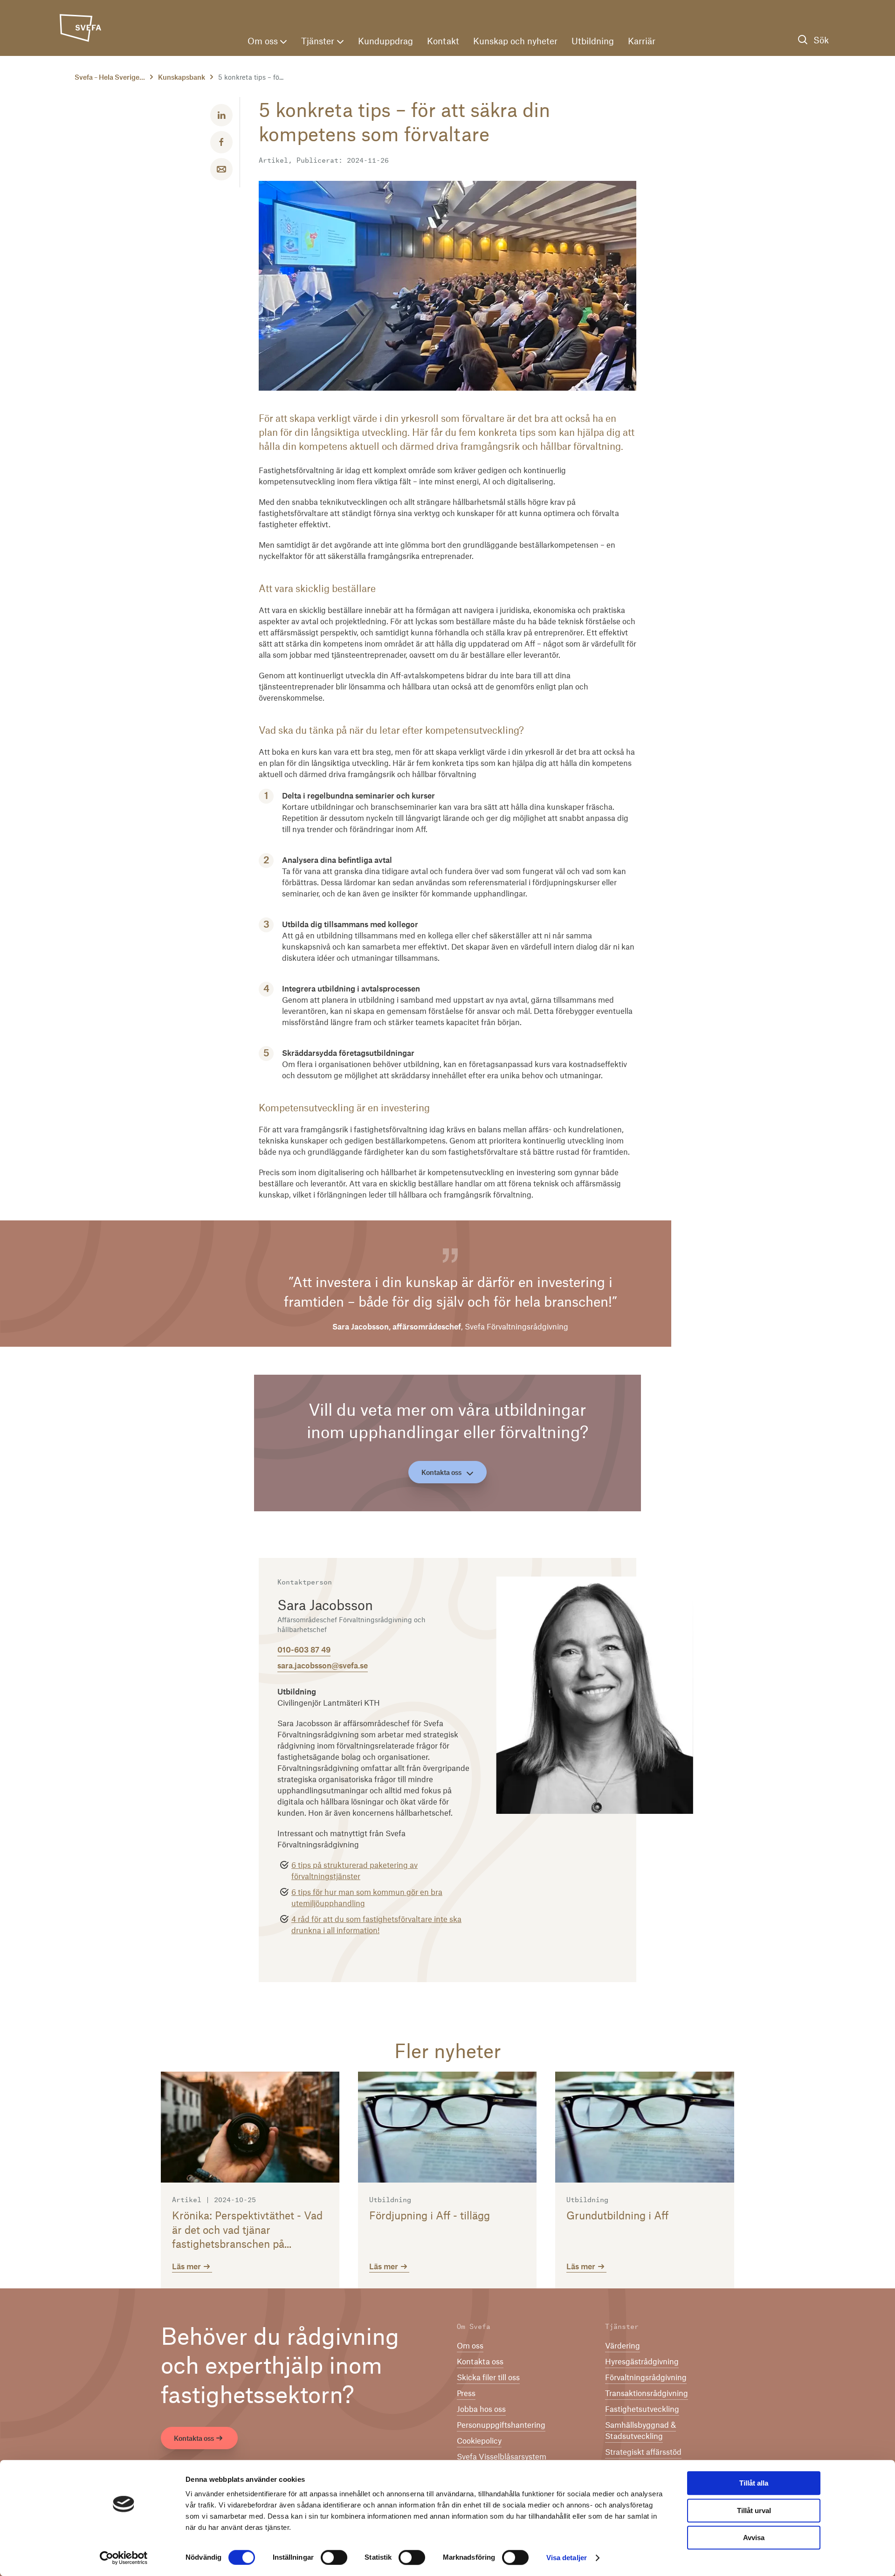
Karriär (642, 41)
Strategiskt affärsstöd (643, 2452)
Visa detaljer (567, 2558)
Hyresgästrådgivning (642, 2361)
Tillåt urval (754, 2511)
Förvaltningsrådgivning (646, 2377)
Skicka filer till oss (488, 2377)
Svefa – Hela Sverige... (110, 77)
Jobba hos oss (481, 2409)
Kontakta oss (441, 1472)
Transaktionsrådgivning (647, 2393)
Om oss (263, 41)
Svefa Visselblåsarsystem (502, 2456)
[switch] (334, 2557)
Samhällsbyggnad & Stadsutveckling (640, 2430)
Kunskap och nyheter (515, 41)
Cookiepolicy (479, 2440)
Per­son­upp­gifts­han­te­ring (501, 2424)
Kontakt (443, 41)
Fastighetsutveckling (642, 2409)
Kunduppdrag (386, 41)
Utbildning (593, 41)
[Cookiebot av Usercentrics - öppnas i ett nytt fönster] (124, 2558)
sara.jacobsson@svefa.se (323, 1665)
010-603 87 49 (304, 1649)
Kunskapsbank (182, 77)
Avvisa (754, 2538)
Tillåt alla (754, 2483)
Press (466, 2393)
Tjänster (318, 41)
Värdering (623, 2345)
